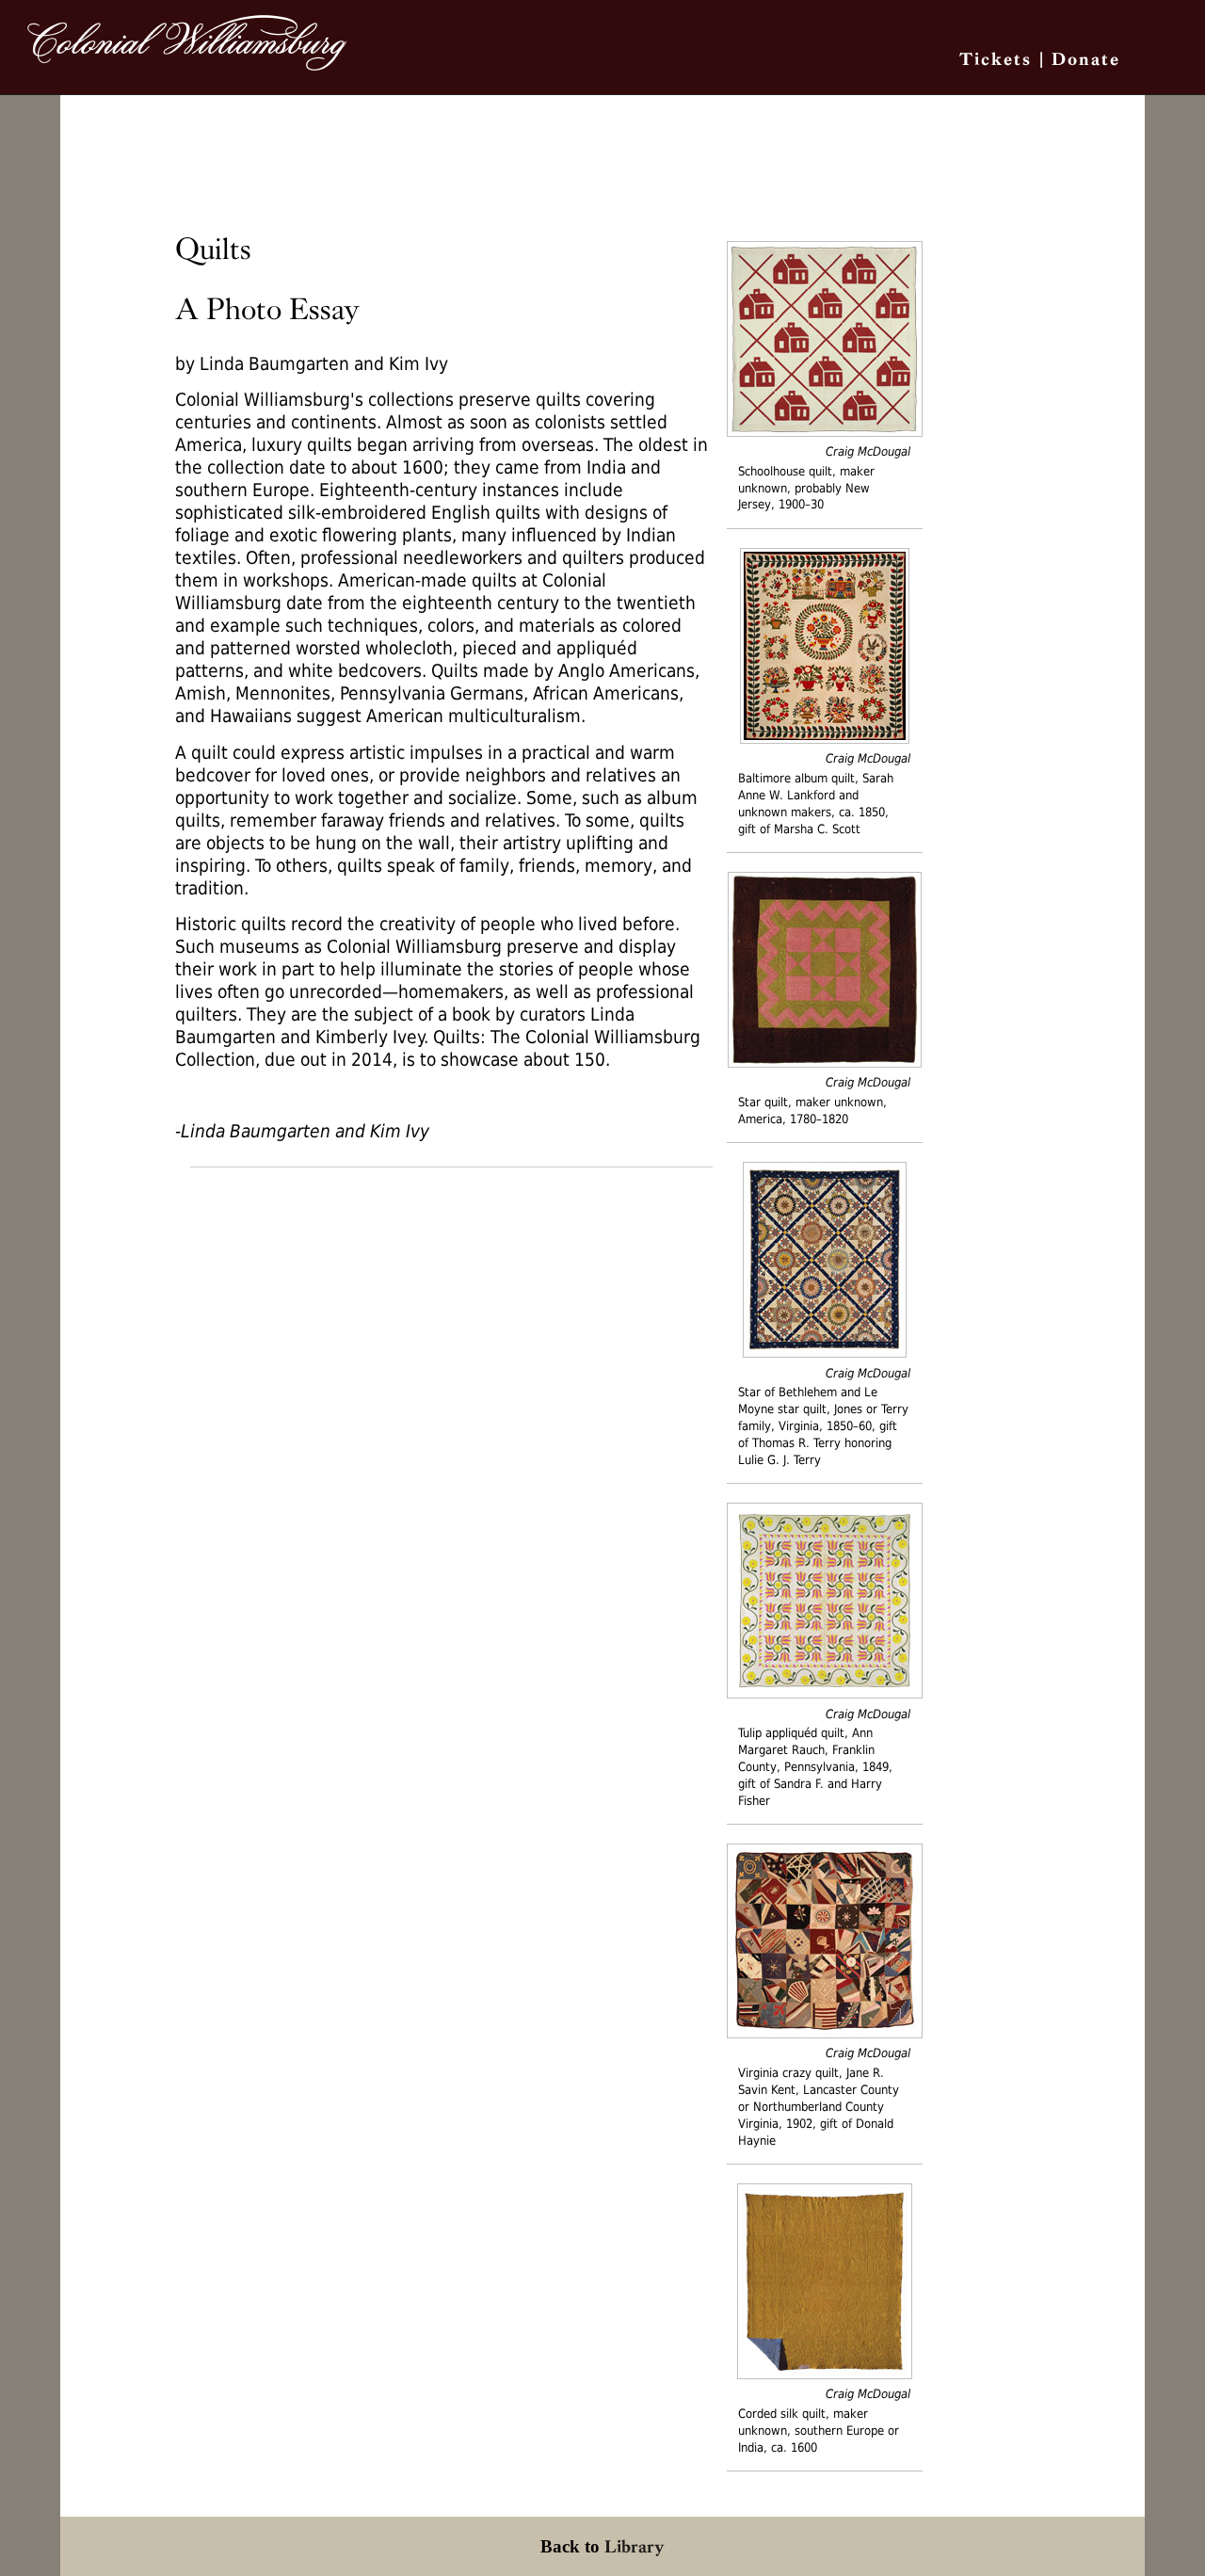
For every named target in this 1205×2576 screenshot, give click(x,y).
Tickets (996, 59)
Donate (1086, 59)
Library (635, 2546)
